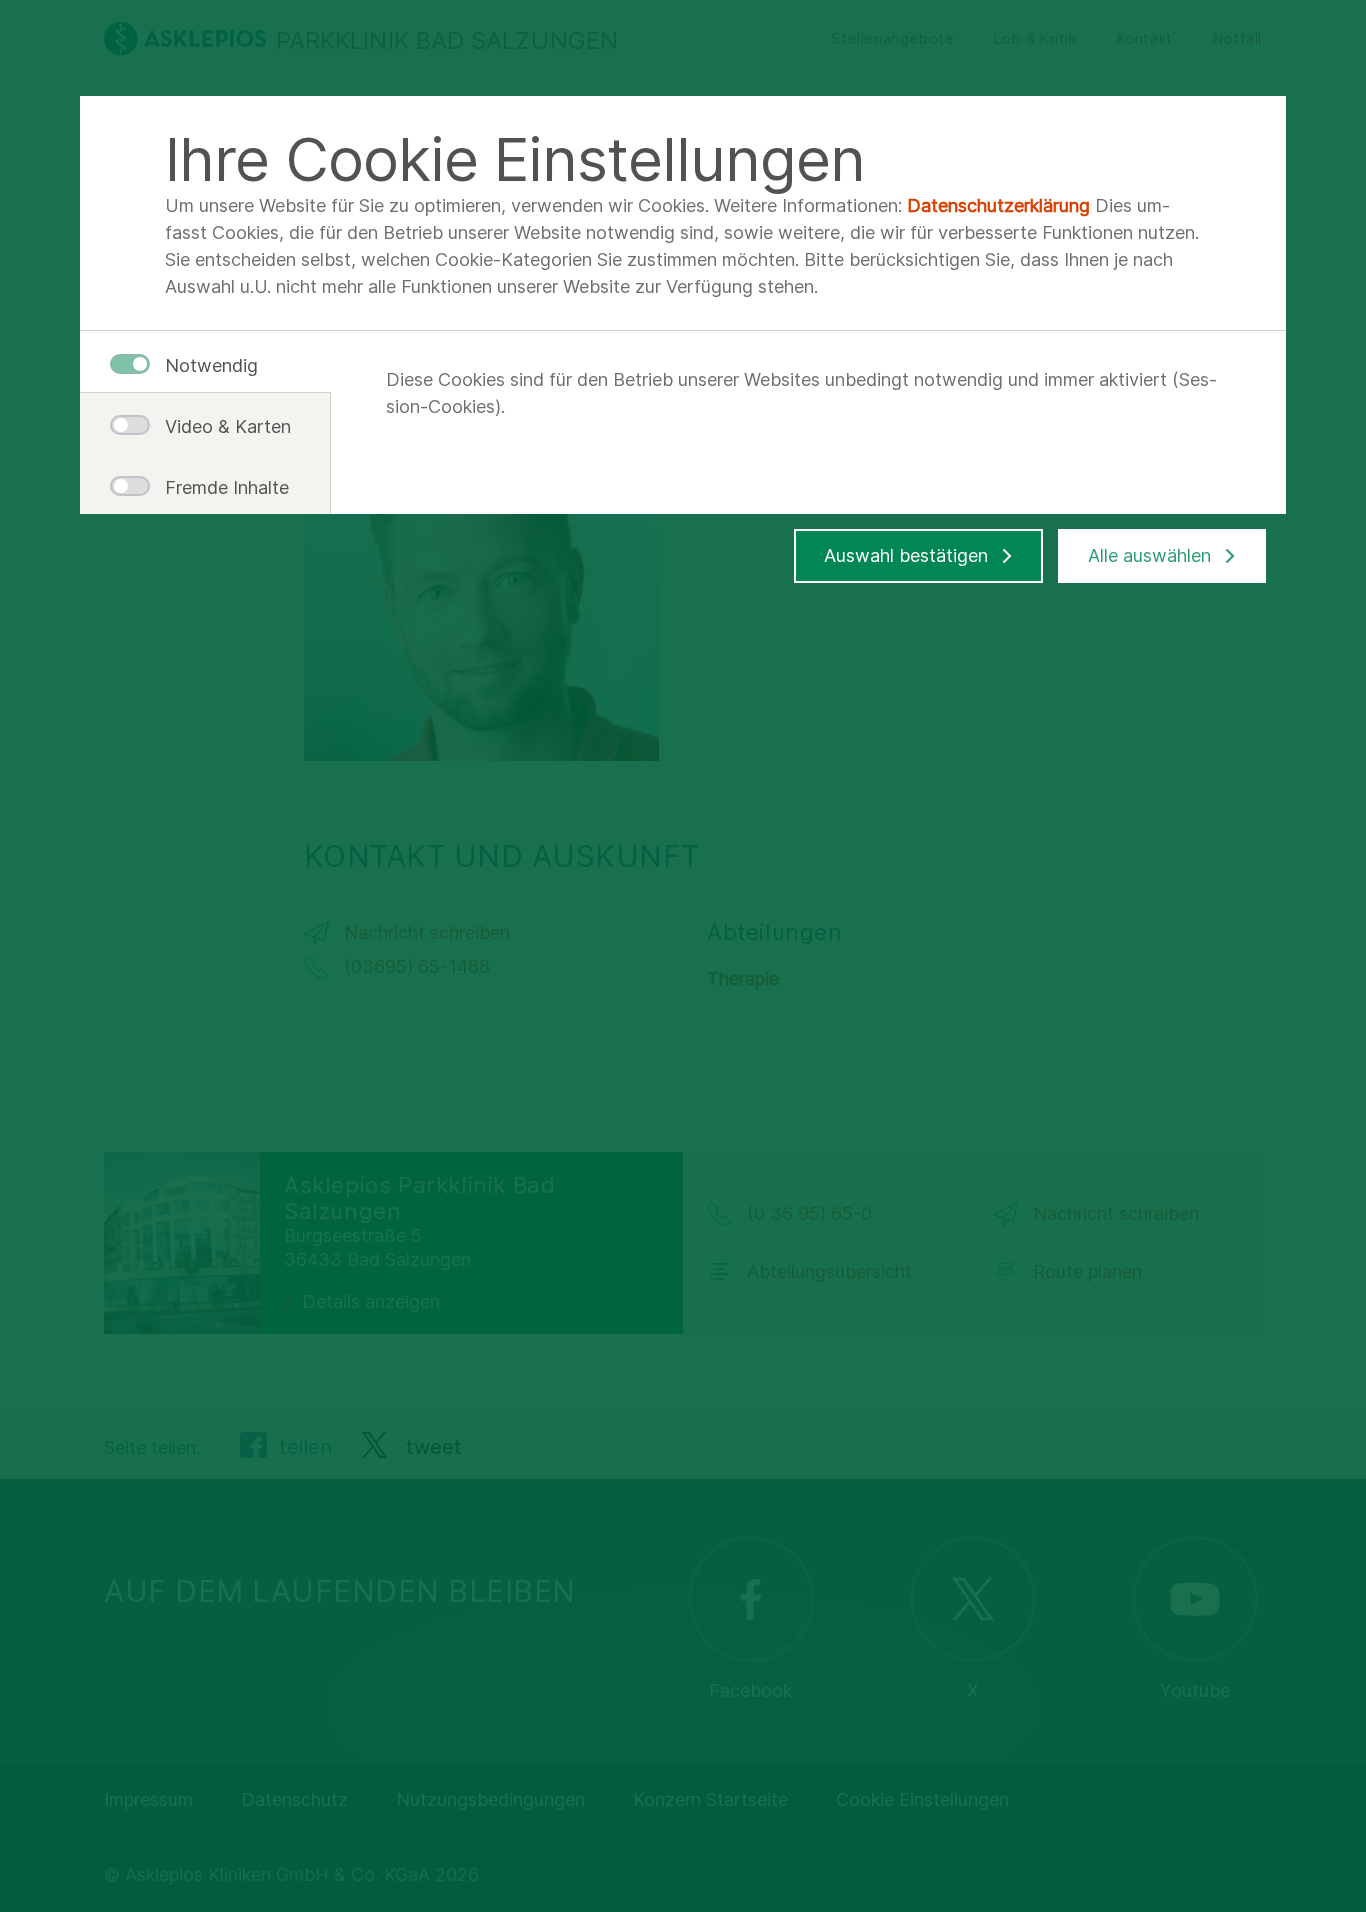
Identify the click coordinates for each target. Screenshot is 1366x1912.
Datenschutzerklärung (998, 205)
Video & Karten (220, 426)
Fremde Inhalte (220, 487)
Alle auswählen (1149, 555)
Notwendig (211, 365)
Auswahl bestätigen (906, 555)
